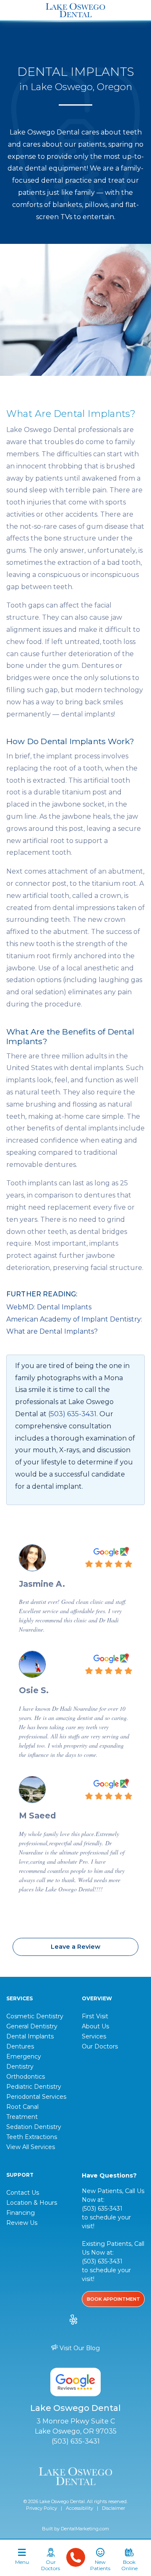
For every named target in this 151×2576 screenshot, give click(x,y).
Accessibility (79, 2508)
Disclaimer (113, 2508)
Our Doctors (100, 2046)
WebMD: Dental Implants (49, 1307)
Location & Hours (32, 2203)
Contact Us (23, 2193)
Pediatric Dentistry (34, 2087)
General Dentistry (32, 2026)
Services (94, 2036)
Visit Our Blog (79, 2348)
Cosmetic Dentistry (35, 2016)
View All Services (31, 2147)
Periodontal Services (36, 2097)
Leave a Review (75, 1947)
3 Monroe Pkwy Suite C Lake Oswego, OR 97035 (76, 2426)
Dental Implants (30, 2036)
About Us (95, 2026)
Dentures (20, 2046)
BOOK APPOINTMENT (113, 2299)
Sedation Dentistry (34, 2127)
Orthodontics (26, 2077)
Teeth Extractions (32, 2137)
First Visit (95, 2016)
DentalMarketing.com (85, 2529)
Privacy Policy (42, 2508)
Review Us (22, 2223)
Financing (21, 2213)
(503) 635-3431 (72, 1414)
